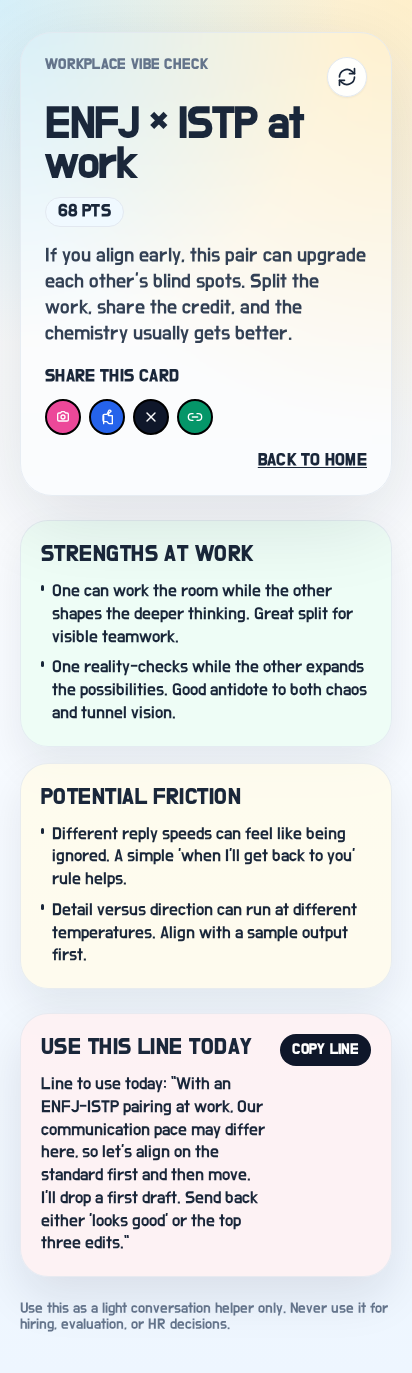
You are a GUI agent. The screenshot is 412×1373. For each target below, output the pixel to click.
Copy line (325, 1049)
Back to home (312, 460)
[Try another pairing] (347, 77)
